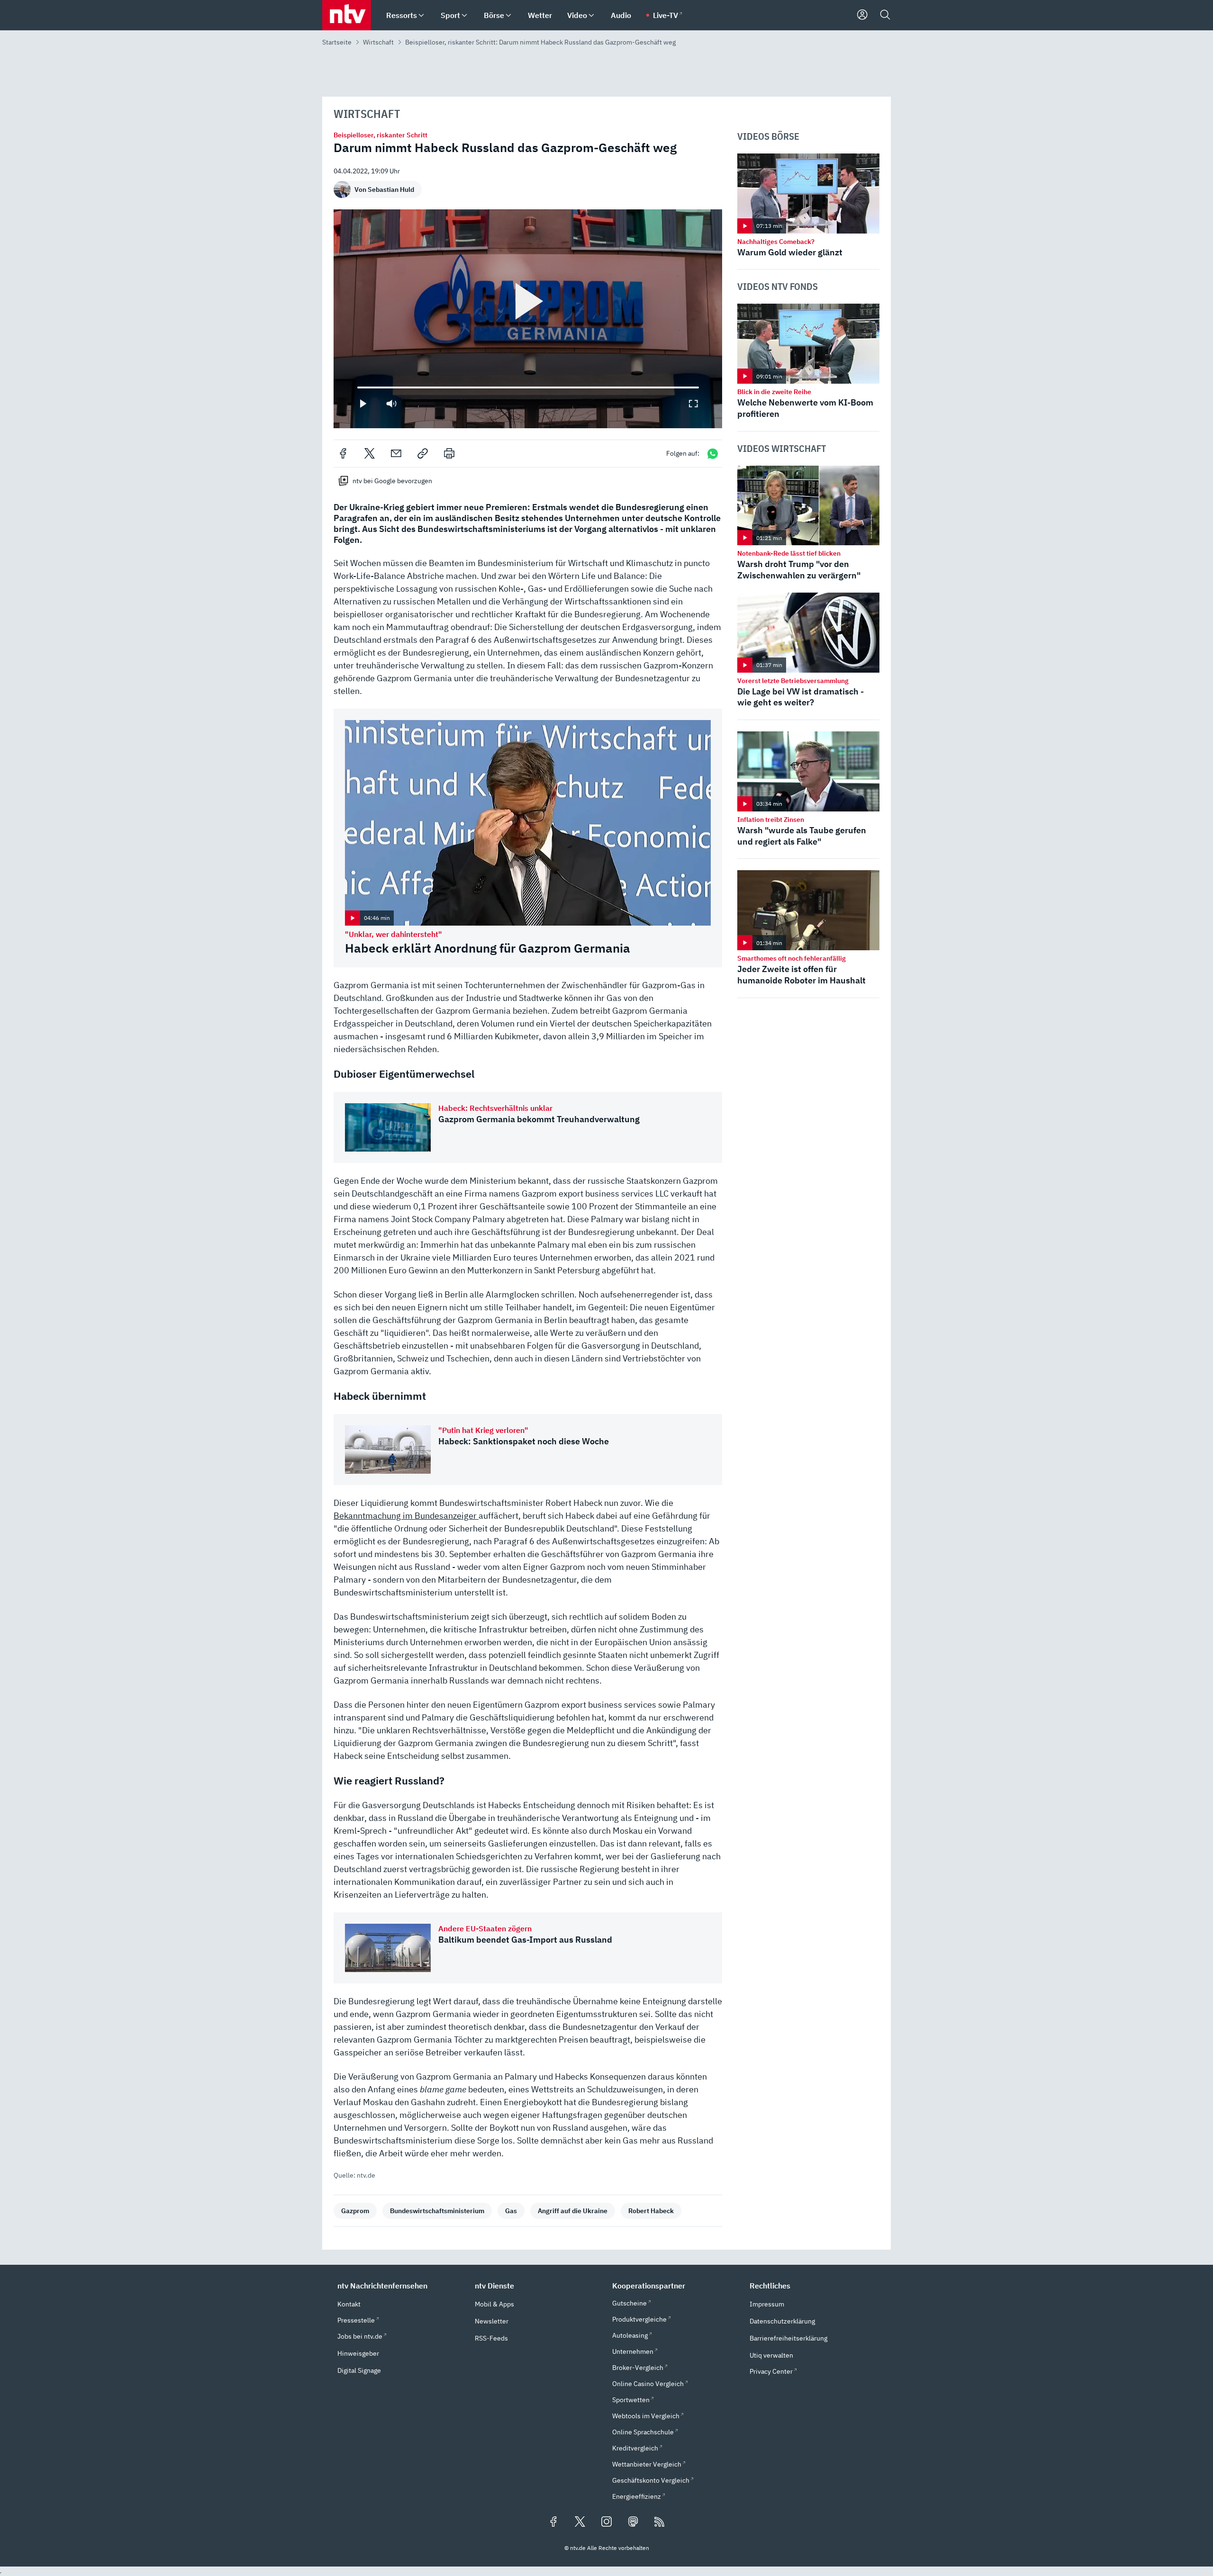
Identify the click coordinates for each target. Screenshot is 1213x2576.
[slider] (357, 387)
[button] (400, 2286)
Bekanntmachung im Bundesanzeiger (406, 1516)
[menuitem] (421, 15)
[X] (370, 453)
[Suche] (885, 15)
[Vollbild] (693, 404)
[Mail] (396, 453)
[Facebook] (343, 453)
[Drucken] (449, 453)
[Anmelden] (862, 15)
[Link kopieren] (423, 453)
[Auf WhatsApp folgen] (713, 454)
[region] (528, 319)
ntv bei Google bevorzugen (392, 481)
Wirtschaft (378, 42)
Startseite (337, 42)
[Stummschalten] (391, 404)
